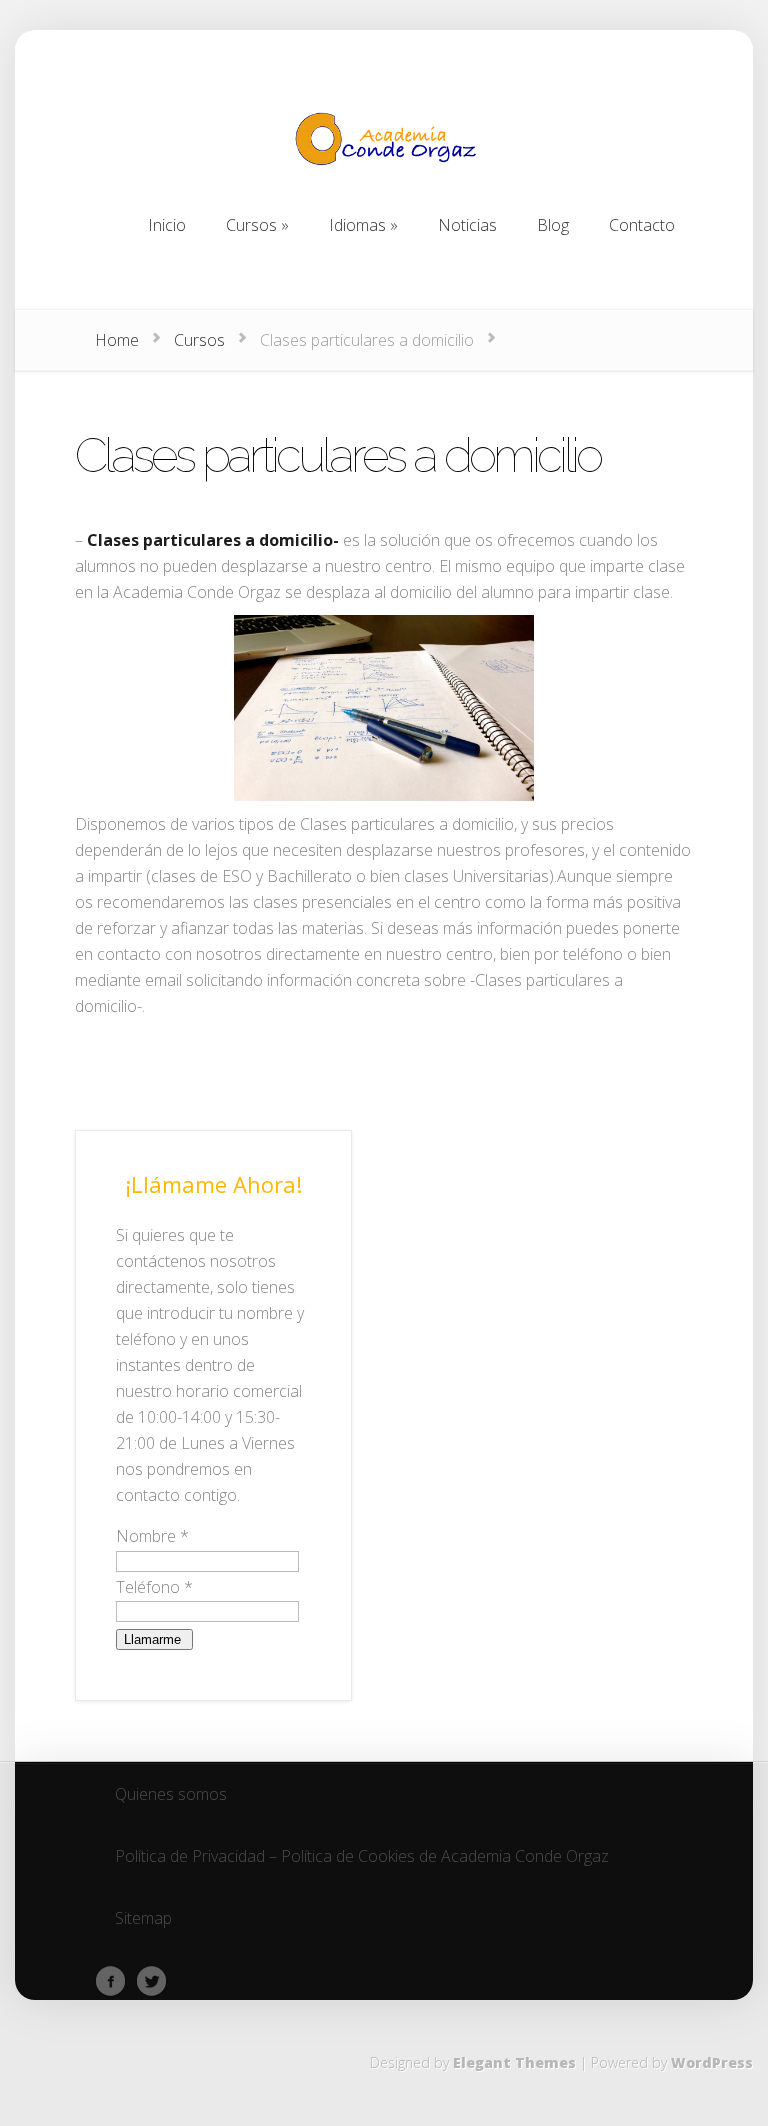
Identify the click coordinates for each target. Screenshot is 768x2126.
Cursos (199, 340)
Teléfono (154, 1587)
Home (117, 340)
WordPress (712, 2062)
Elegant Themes (514, 2062)
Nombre (152, 1536)
